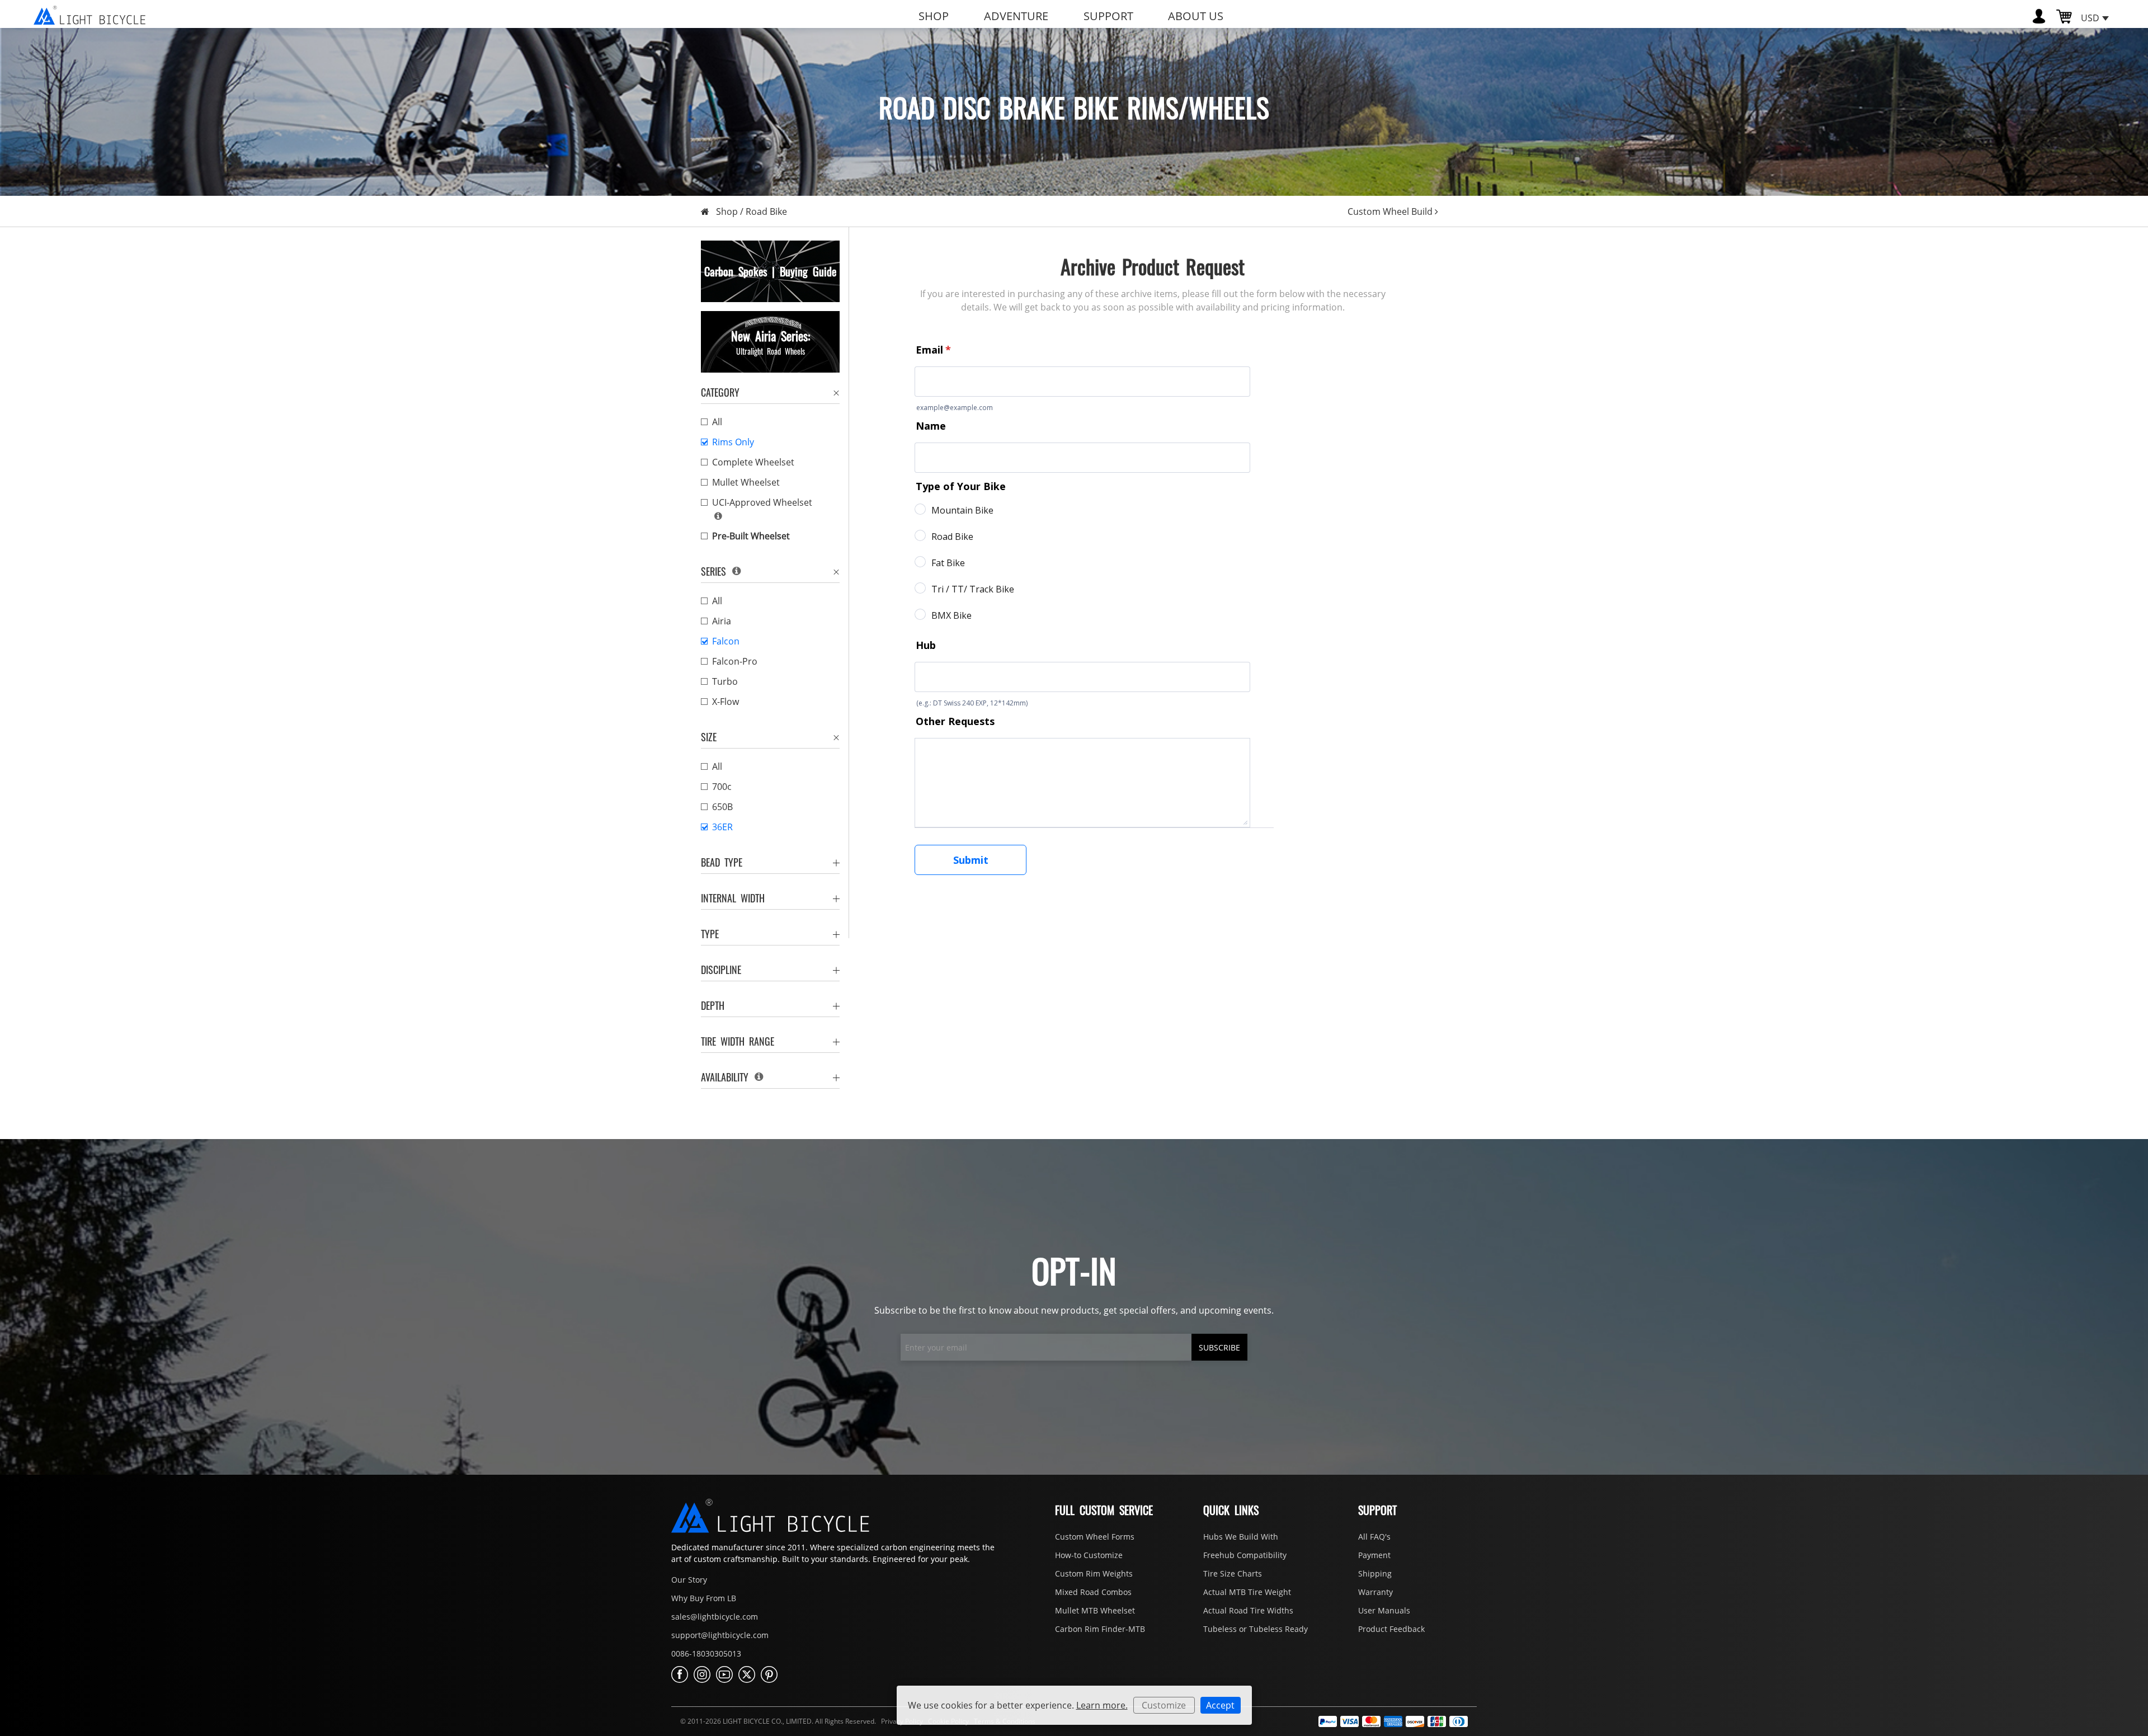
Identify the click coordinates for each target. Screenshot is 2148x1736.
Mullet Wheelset (746, 482)
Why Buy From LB (704, 1598)
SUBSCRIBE (1219, 1347)
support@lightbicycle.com (720, 1635)
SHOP (934, 16)
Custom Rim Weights (1094, 1573)
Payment (1374, 1555)
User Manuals (1384, 1610)
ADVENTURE (1016, 16)
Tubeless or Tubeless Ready (1256, 1629)
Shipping (1375, 1573)
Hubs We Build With (1241, 1537)
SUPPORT (1108, 16)
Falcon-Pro (735, 661)
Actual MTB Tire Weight (1247, 1592)
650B (722, 807)
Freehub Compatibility (1245, 1555)
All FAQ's (1374, 1537)
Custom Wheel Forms (1095, 1537)
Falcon (726, 641)
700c (722, 787)
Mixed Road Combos (1093, 1592)
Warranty (1376, 1592)
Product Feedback (1391, 1629)
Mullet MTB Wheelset (1095, 1610)
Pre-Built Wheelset (751, 536)
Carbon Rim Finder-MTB (1100, 1629)
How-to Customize (1089, 1555)
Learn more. (1102, 1705)
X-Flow (726, 702)
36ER (722, 827)
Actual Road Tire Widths (1248, 1610)
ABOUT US (1196, 16)
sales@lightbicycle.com (715, 1617)
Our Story (689, 1580)
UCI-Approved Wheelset (762, 502)
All (717, 422)
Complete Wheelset (753, 462)
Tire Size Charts (1233, 1573)
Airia (722, 621)
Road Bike (766, 211)
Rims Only (733, 442)
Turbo (725, 681)
